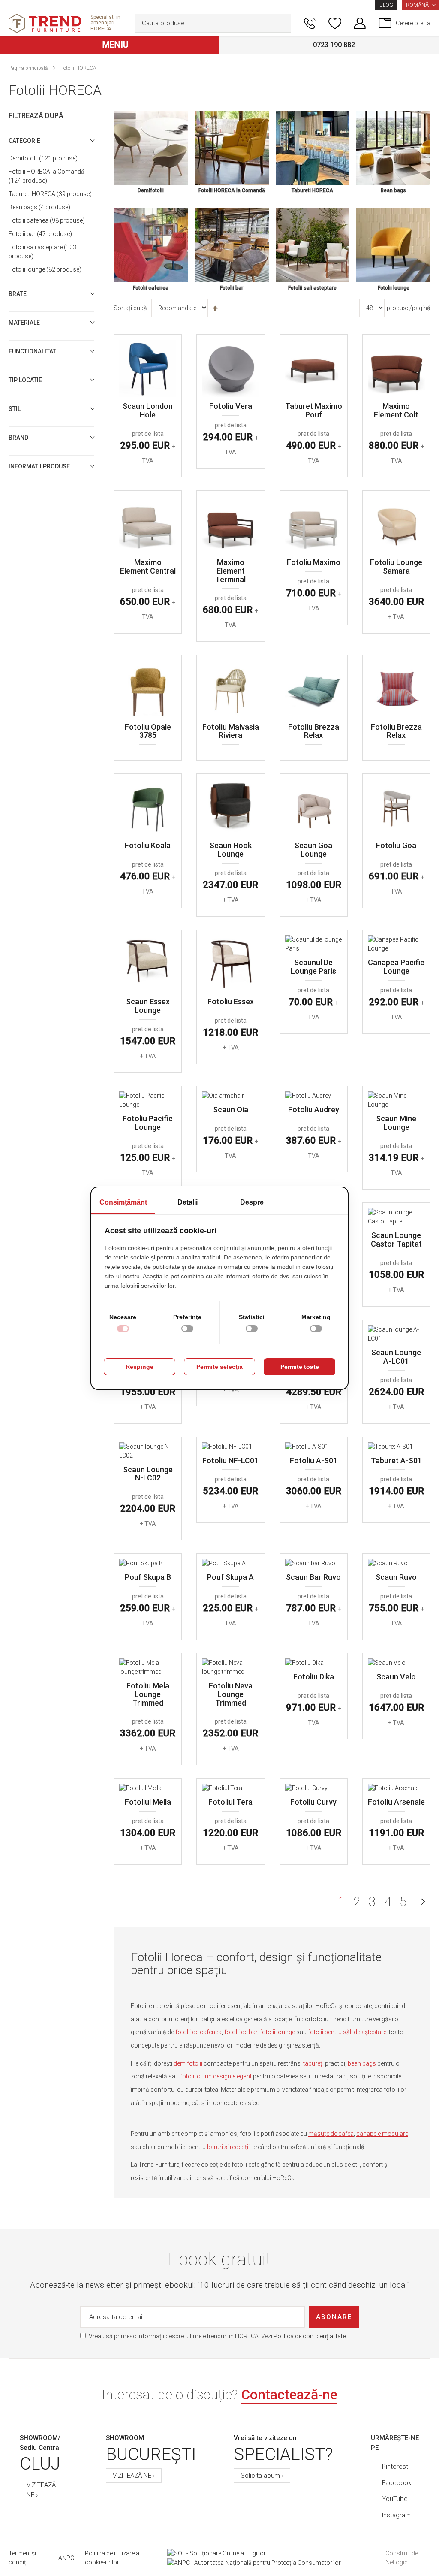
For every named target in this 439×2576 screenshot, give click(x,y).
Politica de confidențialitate (310, 2336)
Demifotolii (42, 158)
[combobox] (213, 23)
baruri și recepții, (229, 2147)
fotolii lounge (277, 2032)
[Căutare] (283, 23)
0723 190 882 (334, 45)
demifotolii (188, 2063)
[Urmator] (423, 1902)
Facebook (397, 2483)
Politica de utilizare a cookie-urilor (112, 2558)
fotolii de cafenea (198, 2032)
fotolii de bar (241, 2032)
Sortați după (130, 308)
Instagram (396, 2515)
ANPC (66, 2558)
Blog (386, 5)
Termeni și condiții (22, 2558)
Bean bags (38, 207)
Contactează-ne (289, 2395)
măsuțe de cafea (331, 2134)
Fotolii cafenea (46, 220)
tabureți (313, 2063)
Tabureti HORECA (49, 194)
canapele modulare (382, 2134)
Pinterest (395, 2467)
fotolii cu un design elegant (216, 2076)
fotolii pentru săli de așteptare (347, 2032)
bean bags (362, 2063)
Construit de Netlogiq (402, 2558)
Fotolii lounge (44, 269)
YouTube (395, 2499)
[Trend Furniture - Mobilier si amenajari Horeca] (45, 23)
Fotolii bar (39, 234)
